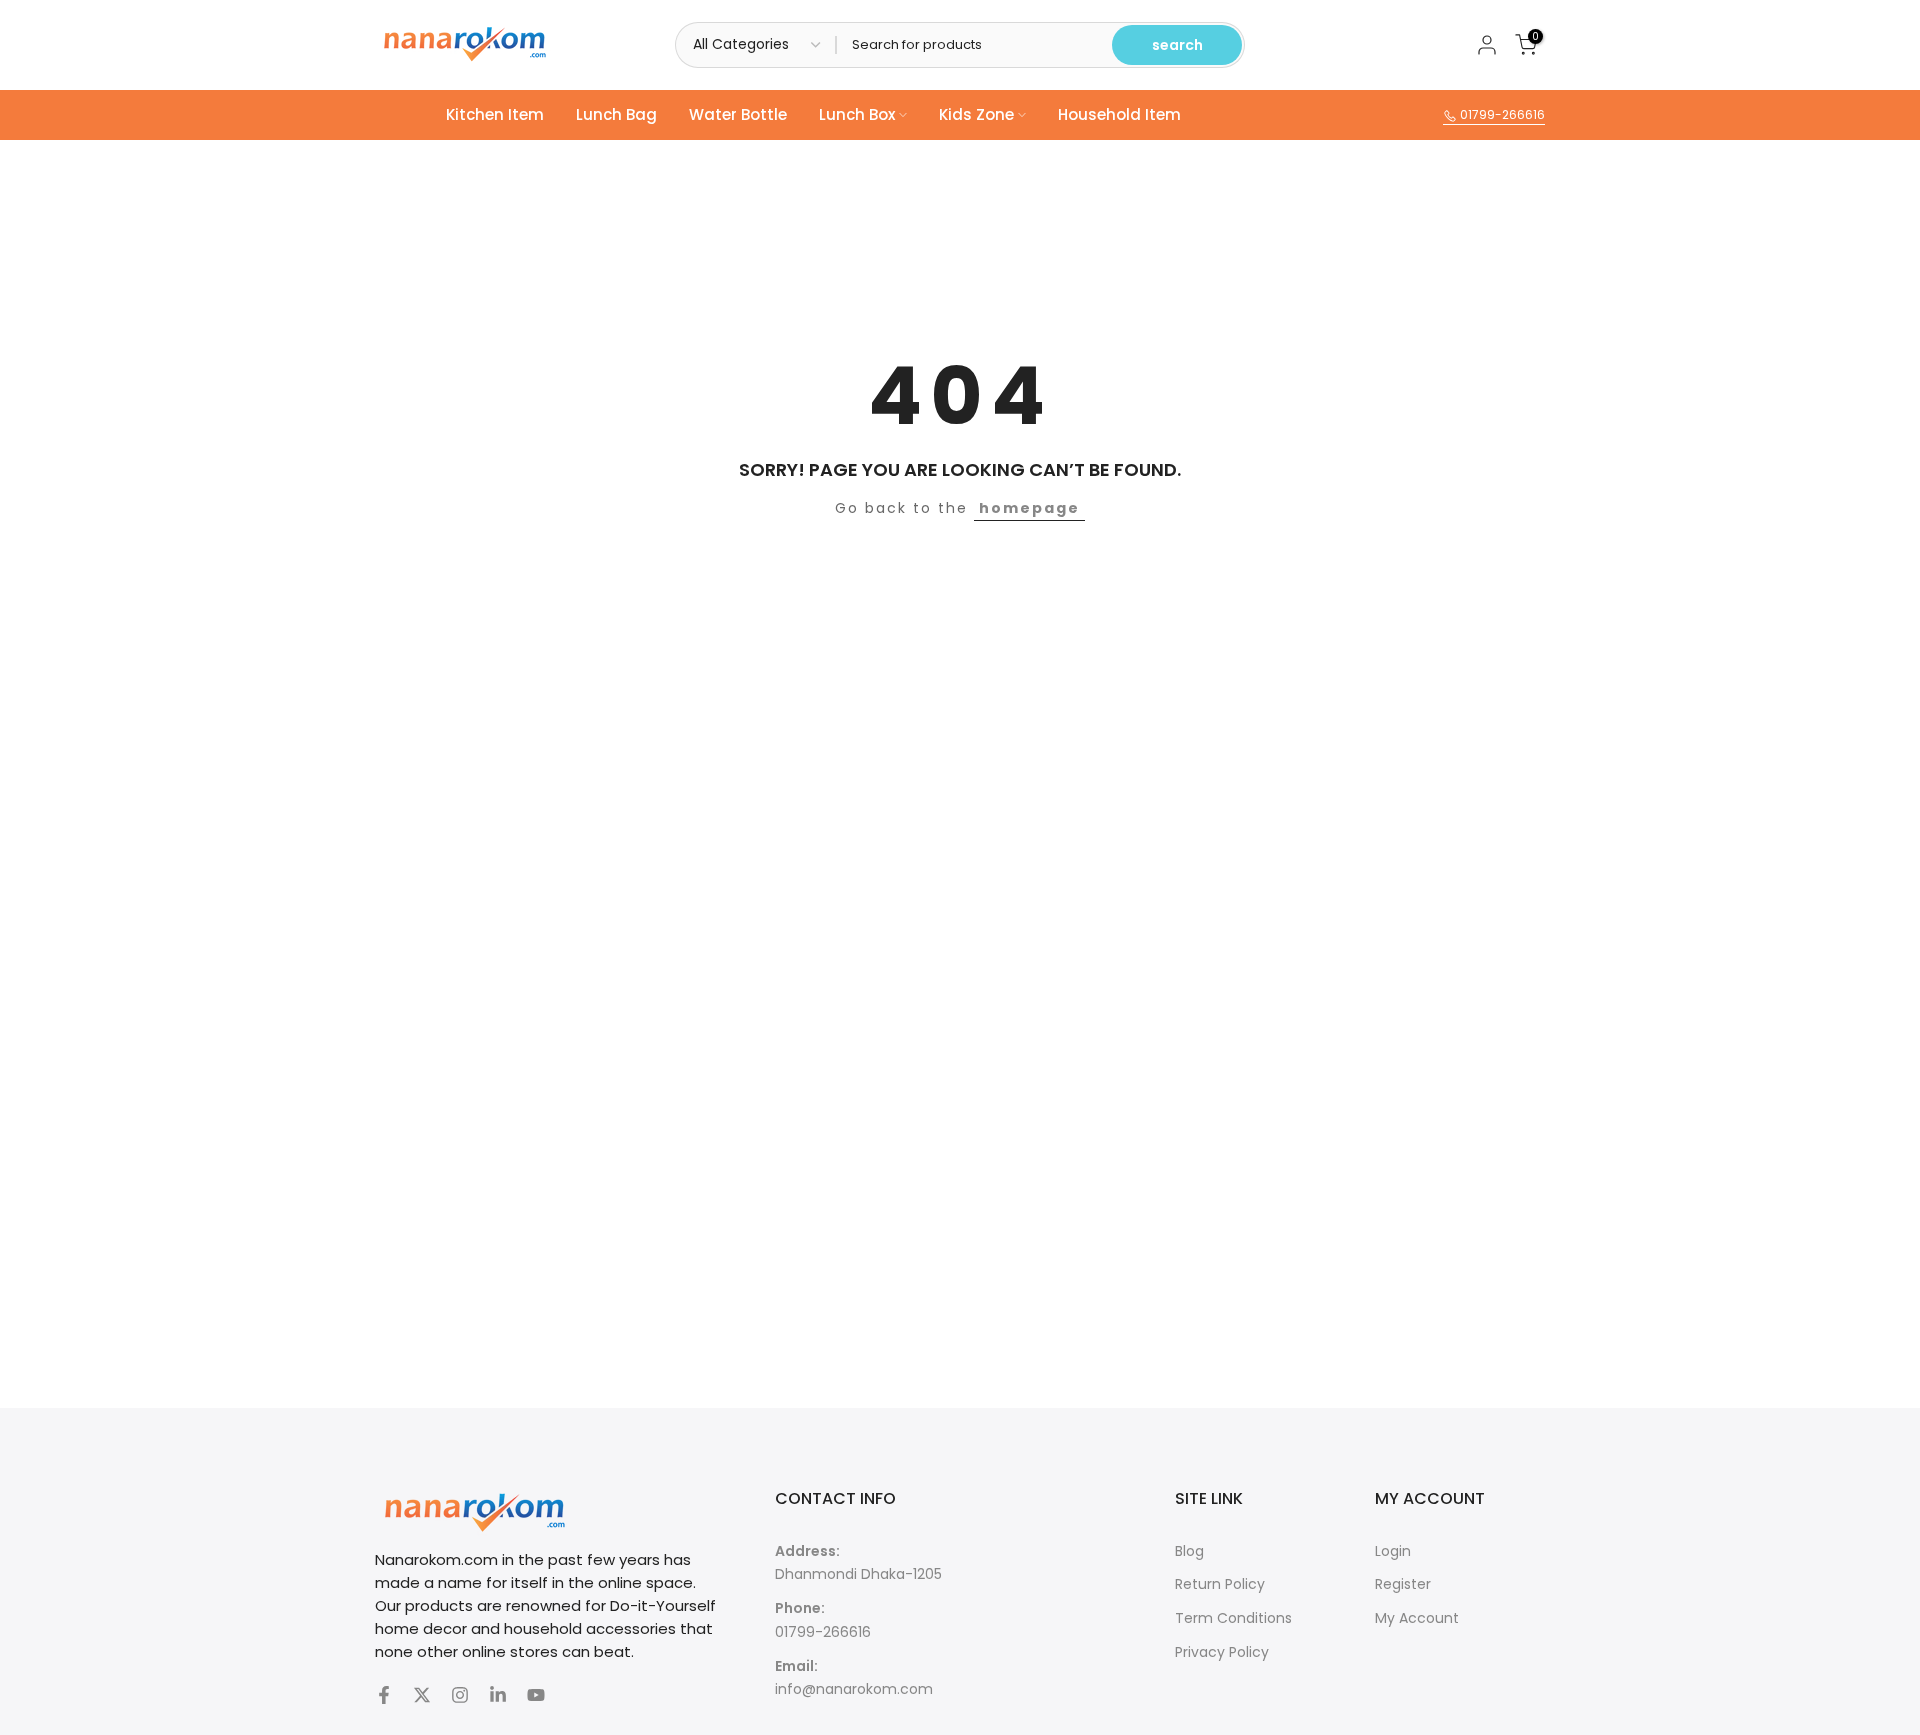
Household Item (1119, 114)
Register (1403, 1584)
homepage (1029, 508)
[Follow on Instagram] (460, 1695)
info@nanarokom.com (854, 1689)
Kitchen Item (495, 114)
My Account (1417, 1618)
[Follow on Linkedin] (498, 1695)
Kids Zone (976, 114)
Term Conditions (1233, 1618)
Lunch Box (857, 114)
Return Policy (1220, 1584)
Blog (1189, 1551)
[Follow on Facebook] (384, 1695)
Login (1393, 1551)
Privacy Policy (1222, 1652)
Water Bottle (738, 114)
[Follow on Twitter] (422, 1695)
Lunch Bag (616, 114)
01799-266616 (1501, 114)
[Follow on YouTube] (536, 1695)
